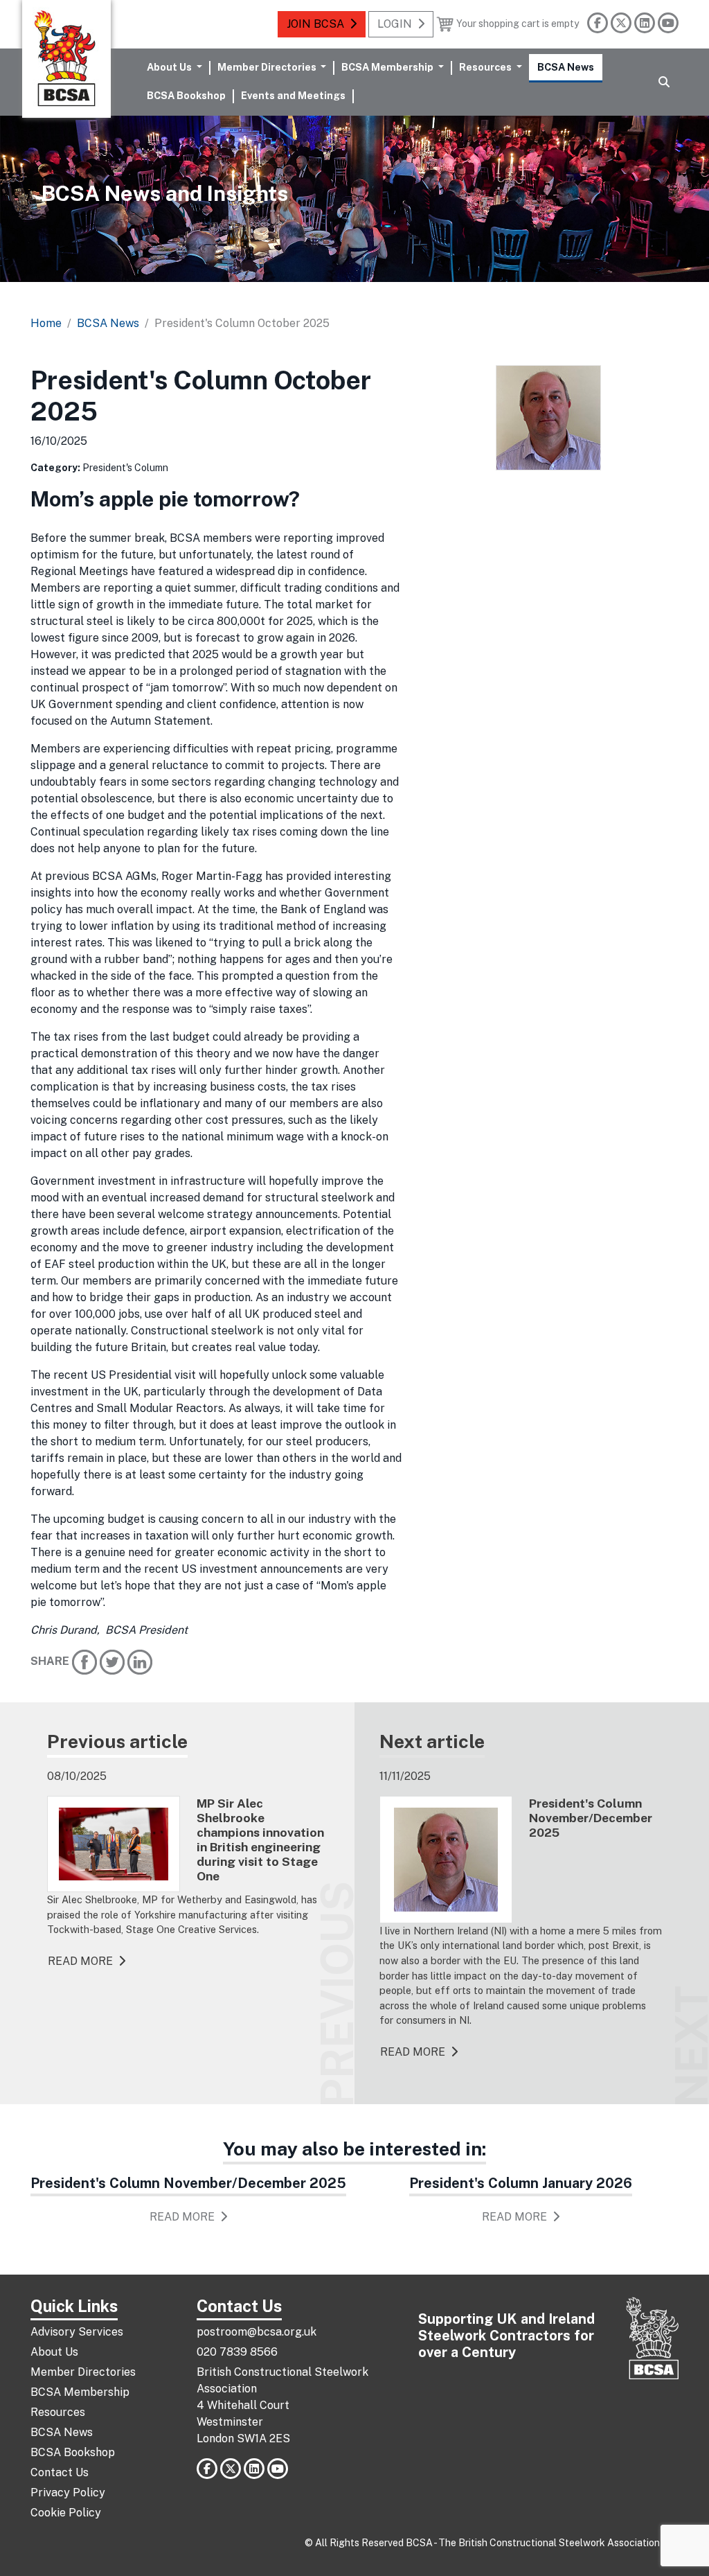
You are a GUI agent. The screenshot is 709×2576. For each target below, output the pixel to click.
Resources (58, 2412)
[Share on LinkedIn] (140, 1662)
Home (46, 323)
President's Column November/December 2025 (188, 2183)
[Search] (664, 82)
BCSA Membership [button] (388, 67)
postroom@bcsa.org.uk (257, 2332)
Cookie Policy (66, 2513)
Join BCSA (315, 24)
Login (395, 24)
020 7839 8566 (237, 2352)
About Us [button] (170, 67)
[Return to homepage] (66, 59)
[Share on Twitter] (112, 1662)
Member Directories (83, 2372)
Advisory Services (77, 2332)
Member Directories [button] (268, 67)
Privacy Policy (68, 2493)
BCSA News (566, 67)
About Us (54, 2352)
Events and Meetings (293, 95)
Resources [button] (486, 67)
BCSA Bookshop (186, 95)
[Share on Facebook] (84, 1662)
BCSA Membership (80, 2392)
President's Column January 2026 (521, 2183)
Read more (80, 1961)
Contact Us (60, 2472)
